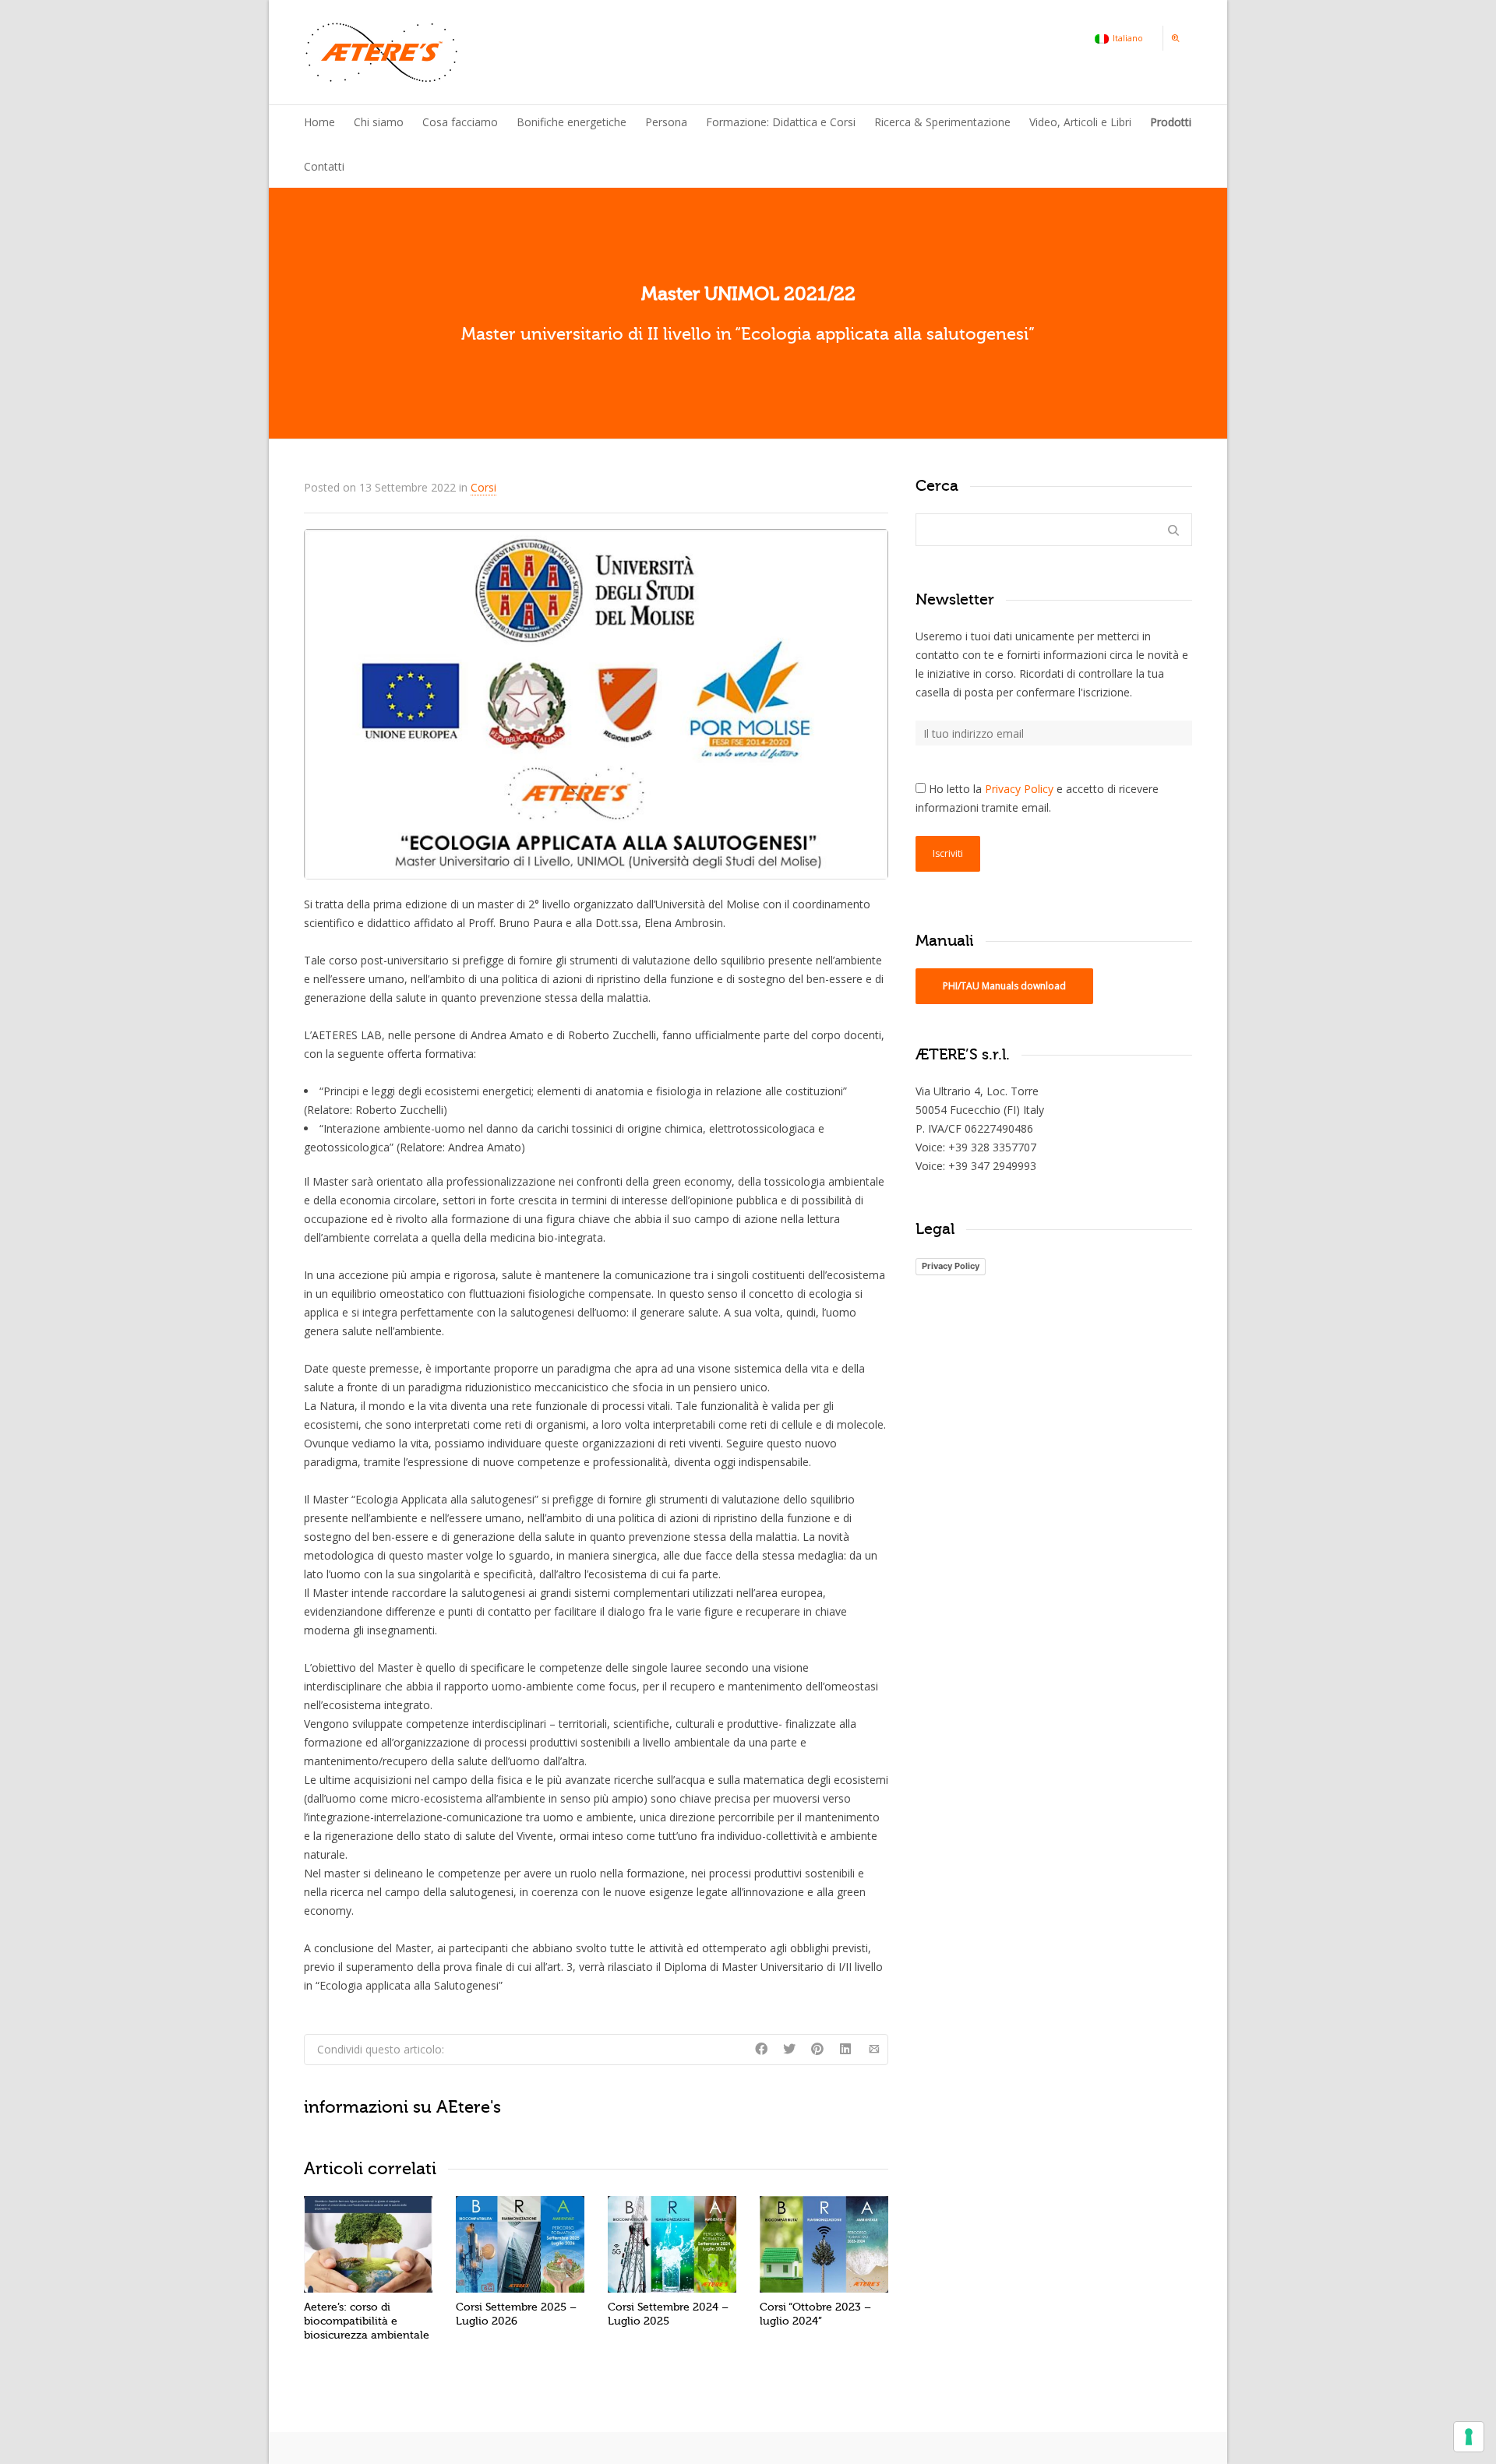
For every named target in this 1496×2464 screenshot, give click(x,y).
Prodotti (1171, 122)
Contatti (324, 166)
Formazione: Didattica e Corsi (781, 122)
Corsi (483, 487)
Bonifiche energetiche (572, 122)
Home (319, 122)
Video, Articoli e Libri (1080, 122)
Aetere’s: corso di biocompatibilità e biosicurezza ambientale (367, 2321)
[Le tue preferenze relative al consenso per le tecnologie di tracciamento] (1469, 2437)
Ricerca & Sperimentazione (942, 122)
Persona (666, 122)
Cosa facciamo (460, 122)
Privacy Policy (1019, 789)
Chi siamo (379, 122)
